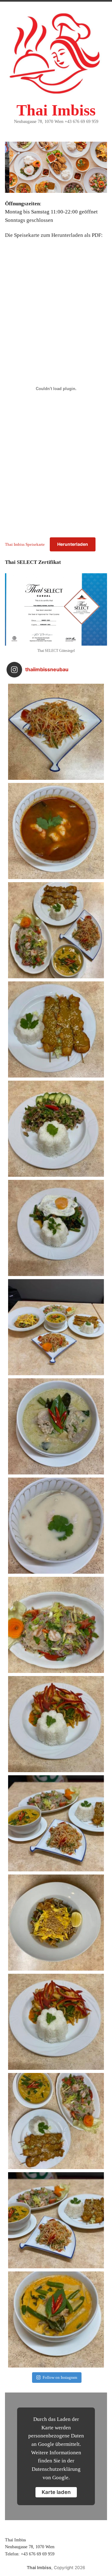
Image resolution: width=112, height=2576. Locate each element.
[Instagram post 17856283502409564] (56, 1923)
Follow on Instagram (60, 2377)
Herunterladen (73, 544)
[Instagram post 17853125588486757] (56, 1823)
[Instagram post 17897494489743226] (56, 930)
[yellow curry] (56, 2319)
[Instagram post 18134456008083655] (56, 1129)
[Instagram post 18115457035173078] (56, 1526)
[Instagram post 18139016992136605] (56, 732)
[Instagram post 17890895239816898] (56, 1228)
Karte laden (56, 2492)
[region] (56, 167)
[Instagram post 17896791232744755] (56, 2220)
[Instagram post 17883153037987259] (56, 2022)
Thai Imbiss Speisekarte (25, 544)
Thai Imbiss (56, 110)
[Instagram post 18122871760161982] (56, 1029)
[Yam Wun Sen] (56, 1625)
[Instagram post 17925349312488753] (56, 1724)
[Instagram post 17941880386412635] (56, 2121)
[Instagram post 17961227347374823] (56, 831)
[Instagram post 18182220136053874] (56, 1327)
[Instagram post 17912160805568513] (56, 1426)
